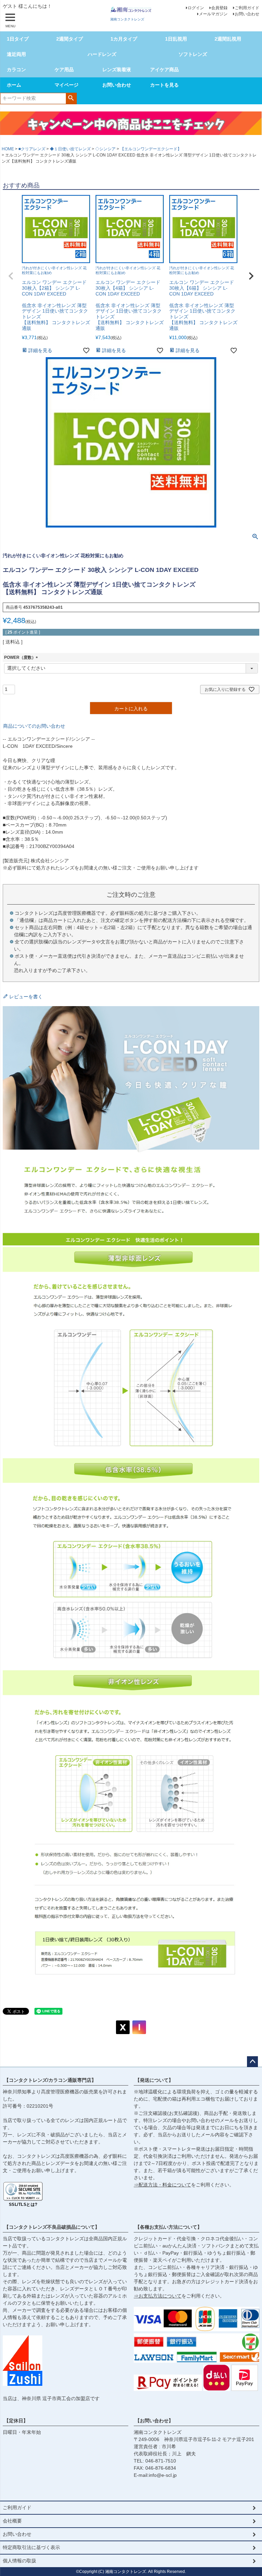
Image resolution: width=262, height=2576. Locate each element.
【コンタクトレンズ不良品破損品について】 (52, 2227)
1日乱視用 (176, 39)
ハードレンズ (102, 54)
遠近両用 (16, 54)
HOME (8, 149)
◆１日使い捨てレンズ (70, 149)
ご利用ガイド (247, 8)
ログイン (196, 8)
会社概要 (12, 2521)
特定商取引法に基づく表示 (31, 2547)
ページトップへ (252, 2062)
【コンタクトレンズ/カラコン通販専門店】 (50, 2080)
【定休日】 (16, 2421)
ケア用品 (64, 70)
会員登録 (219, 8)
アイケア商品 (164, 70)
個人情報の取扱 (19, 2561)
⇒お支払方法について (158, 2296)
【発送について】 (154, 2080)
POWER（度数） (22, 657)
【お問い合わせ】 (154, 2421)
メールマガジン (213, 14)
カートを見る (164, 85)
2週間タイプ (70, 39)
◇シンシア (105, 149)
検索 (71, 98)
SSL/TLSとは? (23, 2204)
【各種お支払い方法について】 (169, 2227)
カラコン (16, 70)
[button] (11, 276)
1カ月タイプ (124, 39)
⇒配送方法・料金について (162, 2185)
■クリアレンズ (32, 149)
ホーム (14, 85)
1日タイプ (18, 39)
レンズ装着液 (117, 70)
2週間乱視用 (228, 39)
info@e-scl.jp (163, 2475)
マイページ (67, 85)
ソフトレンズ (193, 54)
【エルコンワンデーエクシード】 (151, 149)
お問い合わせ (247, 14)
